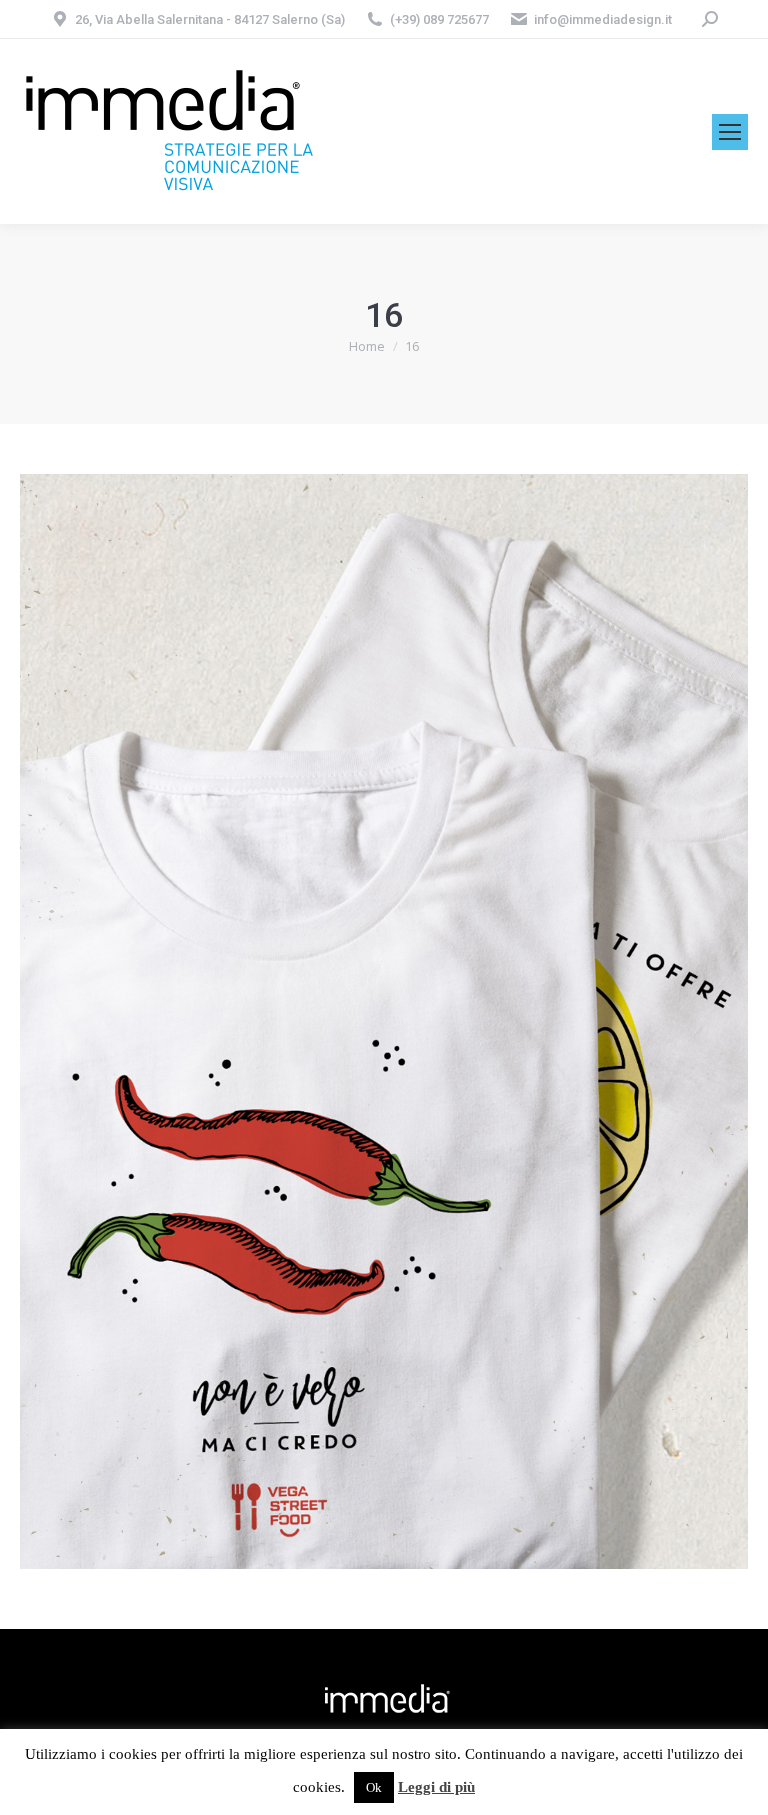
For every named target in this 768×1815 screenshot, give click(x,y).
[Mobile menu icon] (730, 132)
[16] (384, 1021)
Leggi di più (436, 1787)
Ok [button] (374, 1787)
